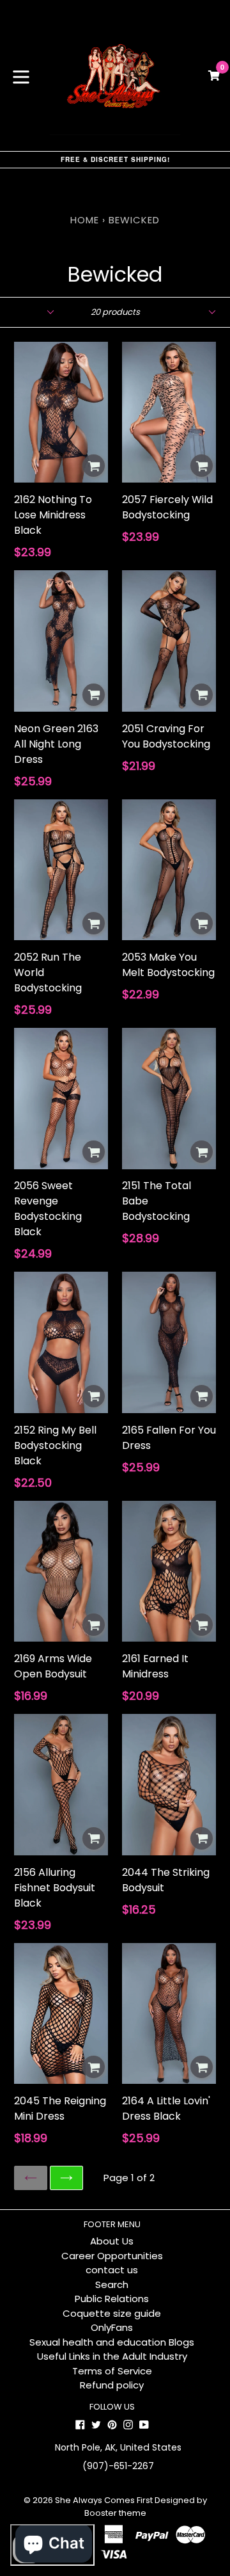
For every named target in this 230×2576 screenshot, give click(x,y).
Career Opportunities (112, 2256)
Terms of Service (112, 2371)
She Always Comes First (104, 2500)
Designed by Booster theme (146, 2507)
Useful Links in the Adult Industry (112, 2356)
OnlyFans (112, 2327)
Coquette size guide (112, 2313)
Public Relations (112, 2299)
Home (85, 220)
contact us (112, 2270)
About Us (112, 2241)
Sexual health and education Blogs (112, 2342)
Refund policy (112, 2385)
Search (112, 2284)
